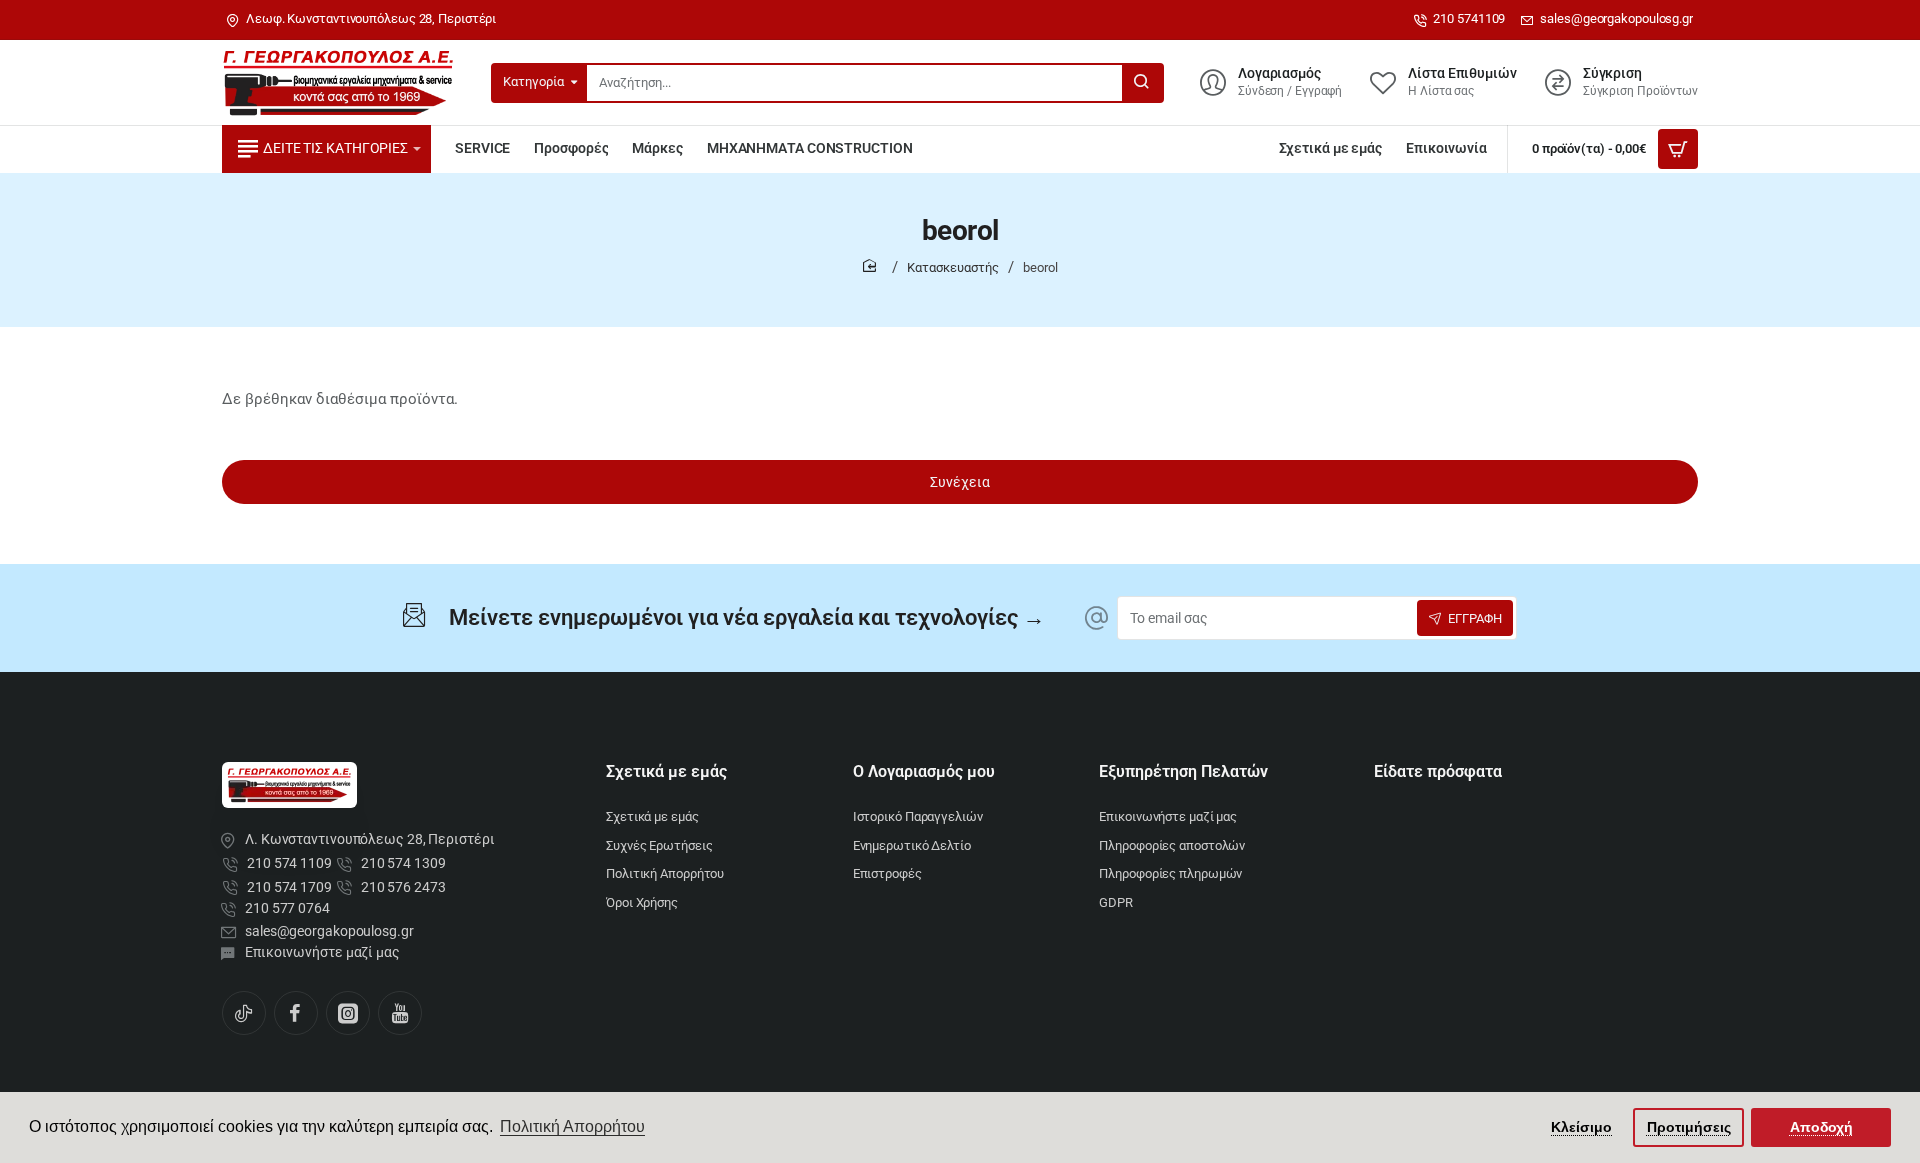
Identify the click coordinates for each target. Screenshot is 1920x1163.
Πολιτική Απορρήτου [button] (572, 1126)
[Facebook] (296, 1013)
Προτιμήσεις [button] (1689, 1127)
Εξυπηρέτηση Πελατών (1183, 771)
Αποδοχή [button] (1821, 1127)
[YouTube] (400, 1013)
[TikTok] (244, 1013)
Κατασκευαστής (953, 267)
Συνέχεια (960, 482)
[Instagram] (348, 1013)
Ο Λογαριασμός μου (924, 771)
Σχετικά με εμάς (666, 771)
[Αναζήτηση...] (1142, 83)
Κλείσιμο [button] (1581, 1127)
